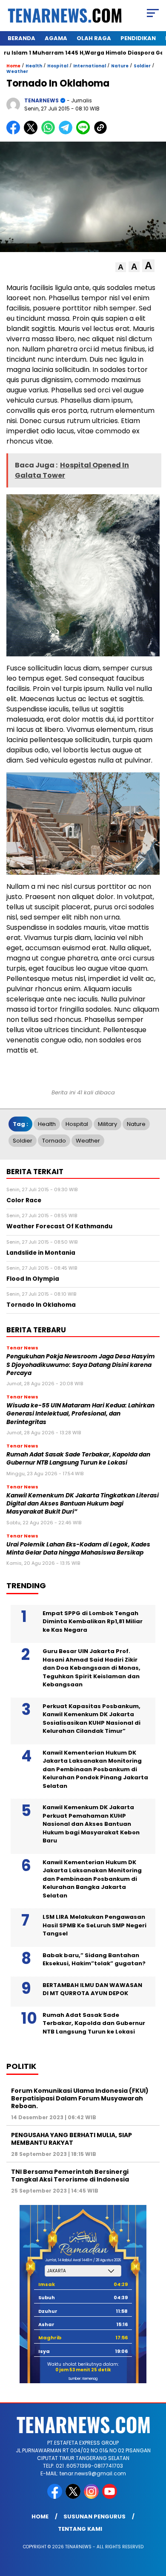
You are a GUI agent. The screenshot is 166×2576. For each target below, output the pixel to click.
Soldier (142, 66)
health (47, 1124)
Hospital (58, 66)
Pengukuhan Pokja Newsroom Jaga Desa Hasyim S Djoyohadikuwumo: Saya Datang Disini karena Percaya (81, 1365)
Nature (120, 66)
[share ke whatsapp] (50, 132)
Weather (17, 71)
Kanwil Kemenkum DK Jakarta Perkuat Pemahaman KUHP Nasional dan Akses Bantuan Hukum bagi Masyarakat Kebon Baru (91, 1824)
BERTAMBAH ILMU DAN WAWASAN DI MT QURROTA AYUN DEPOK (92, 1989)
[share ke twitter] (33, 132)
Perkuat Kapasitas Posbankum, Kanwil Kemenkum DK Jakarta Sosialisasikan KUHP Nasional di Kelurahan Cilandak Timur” (92, 1719)
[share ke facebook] (15, 132)
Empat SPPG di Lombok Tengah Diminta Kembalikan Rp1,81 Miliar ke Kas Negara (93, 1622)
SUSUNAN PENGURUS (94, 2517)
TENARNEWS (41, 100)
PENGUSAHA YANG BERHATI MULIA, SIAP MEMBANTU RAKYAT (72, 2139)
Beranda (21, 38)
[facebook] (56, 2497)
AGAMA (56, 38)
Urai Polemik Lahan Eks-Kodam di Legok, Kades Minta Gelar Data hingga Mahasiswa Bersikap (78, 1549)
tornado (54, 1141)
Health (34, 66)
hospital (77, 1124)
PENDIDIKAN (138, 38)
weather (88, 1141)
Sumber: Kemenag (83, 2379)
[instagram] (92, 2497)
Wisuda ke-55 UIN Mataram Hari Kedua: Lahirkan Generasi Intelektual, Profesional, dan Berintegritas (80, 1414)
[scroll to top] (154, 2527)
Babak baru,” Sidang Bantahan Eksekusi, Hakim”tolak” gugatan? (94, 1960)
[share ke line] (85, 132)
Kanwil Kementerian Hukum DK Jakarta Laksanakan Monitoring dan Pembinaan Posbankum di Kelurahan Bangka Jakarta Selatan (92, 1879)
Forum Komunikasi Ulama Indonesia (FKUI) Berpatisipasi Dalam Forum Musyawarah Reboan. (80, 2098)
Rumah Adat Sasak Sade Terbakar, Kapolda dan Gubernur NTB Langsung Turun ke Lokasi (78, 1459)
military (107, 1124)
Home (40, 2517)
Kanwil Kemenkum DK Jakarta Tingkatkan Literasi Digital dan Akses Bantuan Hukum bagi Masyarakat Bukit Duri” (83, 1504)
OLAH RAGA (94, 38)
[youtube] (110, 2497)
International (90, 66)
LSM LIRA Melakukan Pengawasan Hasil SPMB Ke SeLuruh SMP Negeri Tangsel (94, 1925)
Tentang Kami (80, 2529)
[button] (121, 267)
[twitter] (74, 2497)
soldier (23, 1141)
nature (136, 1124)
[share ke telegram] (67, 132)
